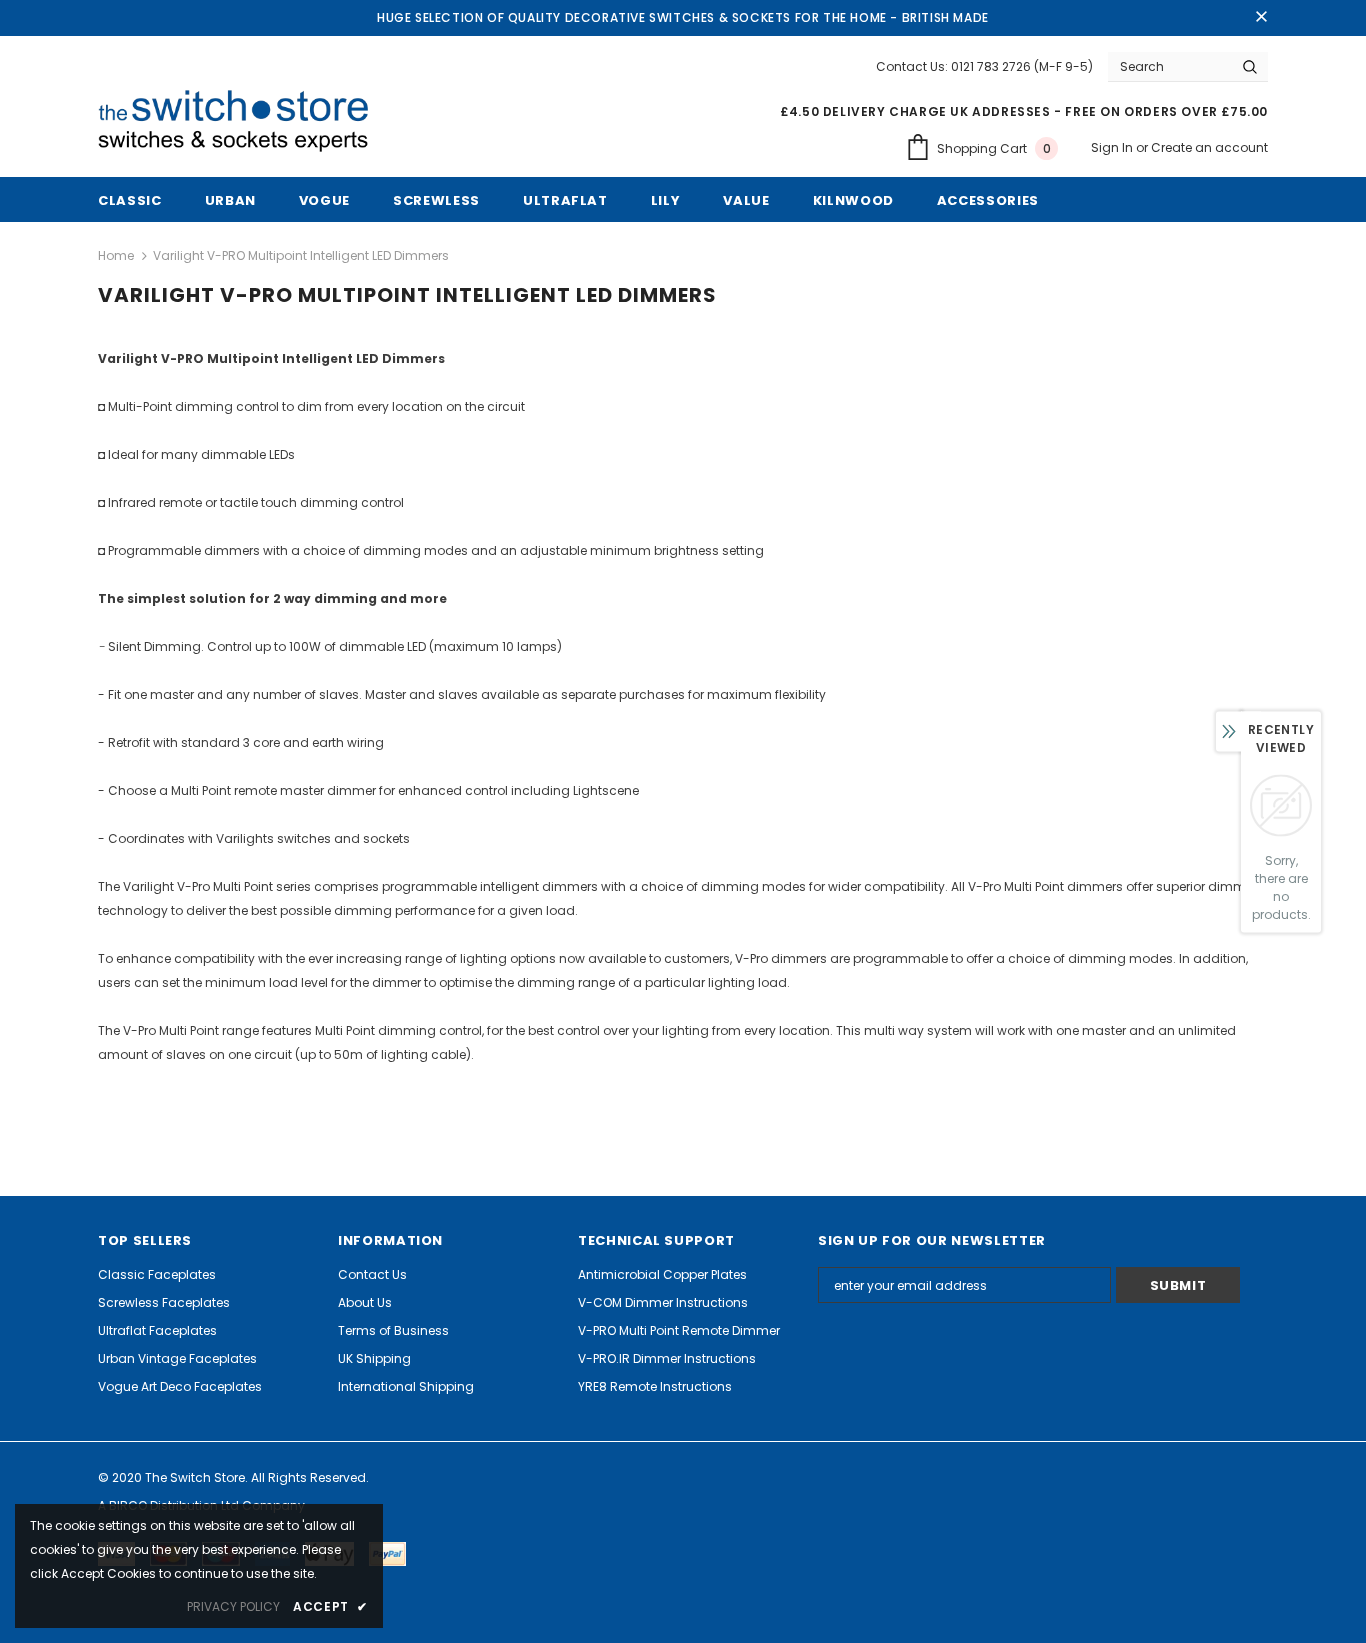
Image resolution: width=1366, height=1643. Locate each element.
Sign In (1113, 147)
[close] (1261, 18)
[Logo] (241, 122)
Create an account (1209, 147)
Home (116, 255)
